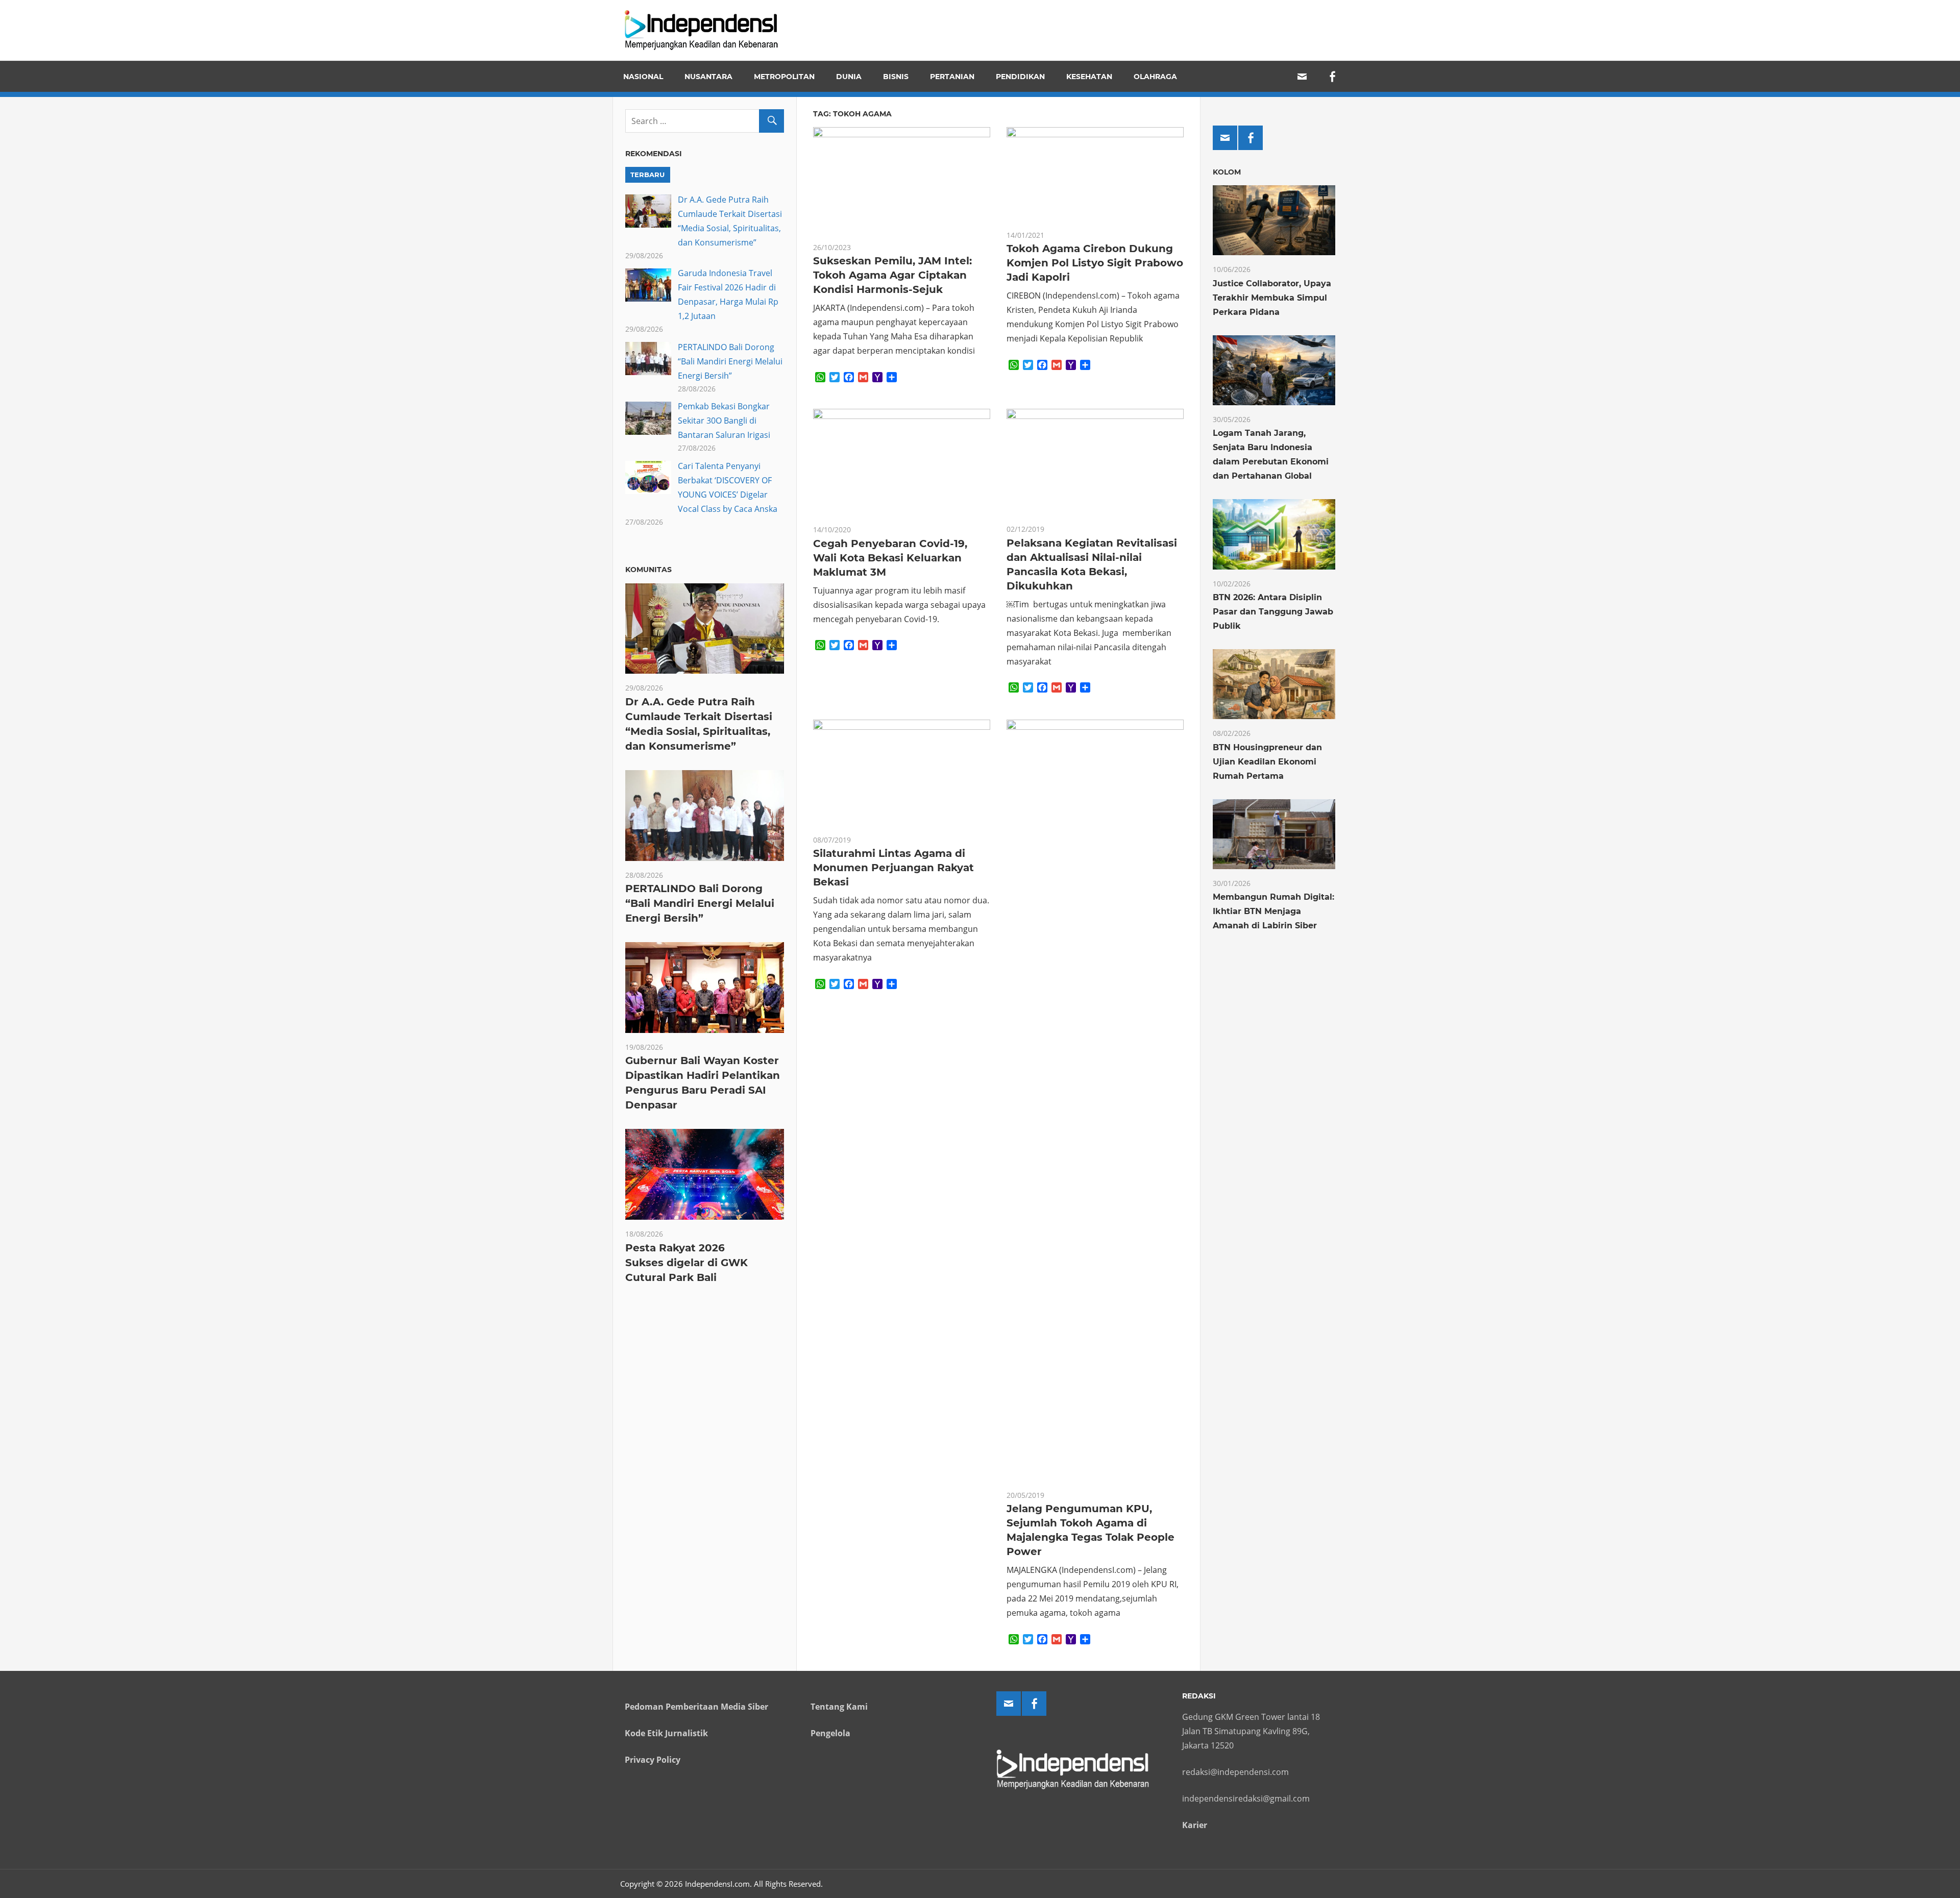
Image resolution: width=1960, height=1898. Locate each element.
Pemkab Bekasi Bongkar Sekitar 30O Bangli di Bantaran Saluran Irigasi (724, 421)
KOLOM (1227, 172)
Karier (1195, 1825)
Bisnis (896, 77)
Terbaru (647, 175)
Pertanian (952, 77)
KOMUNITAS (648, 570)
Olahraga (1155, 77)
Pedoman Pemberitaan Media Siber (696, 1707)
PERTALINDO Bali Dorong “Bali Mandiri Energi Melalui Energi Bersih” (730, 361)
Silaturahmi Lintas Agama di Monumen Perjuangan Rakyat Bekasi (893, 868)
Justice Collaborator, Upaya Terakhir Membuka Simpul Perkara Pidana (1272, 298)
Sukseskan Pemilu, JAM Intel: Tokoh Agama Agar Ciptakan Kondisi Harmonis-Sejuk (892, 275)
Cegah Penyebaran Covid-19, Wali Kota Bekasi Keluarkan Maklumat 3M (890, 558)
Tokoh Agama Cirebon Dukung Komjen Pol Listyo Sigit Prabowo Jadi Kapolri (1095, 263)
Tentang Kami (839, 1707)
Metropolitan (784, 77)
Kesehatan (1089, 77)
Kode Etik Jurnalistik (666, 1733)
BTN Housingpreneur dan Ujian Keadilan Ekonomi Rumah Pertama (1267, 762)
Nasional (643, 77)
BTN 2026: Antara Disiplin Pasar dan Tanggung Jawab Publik (1273, 612)
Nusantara (708, 77)
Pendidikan (1020, 77)
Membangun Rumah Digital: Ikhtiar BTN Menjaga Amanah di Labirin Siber (1273, 911)
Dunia (849, 77)
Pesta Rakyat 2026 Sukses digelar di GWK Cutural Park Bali (687, 1263)
